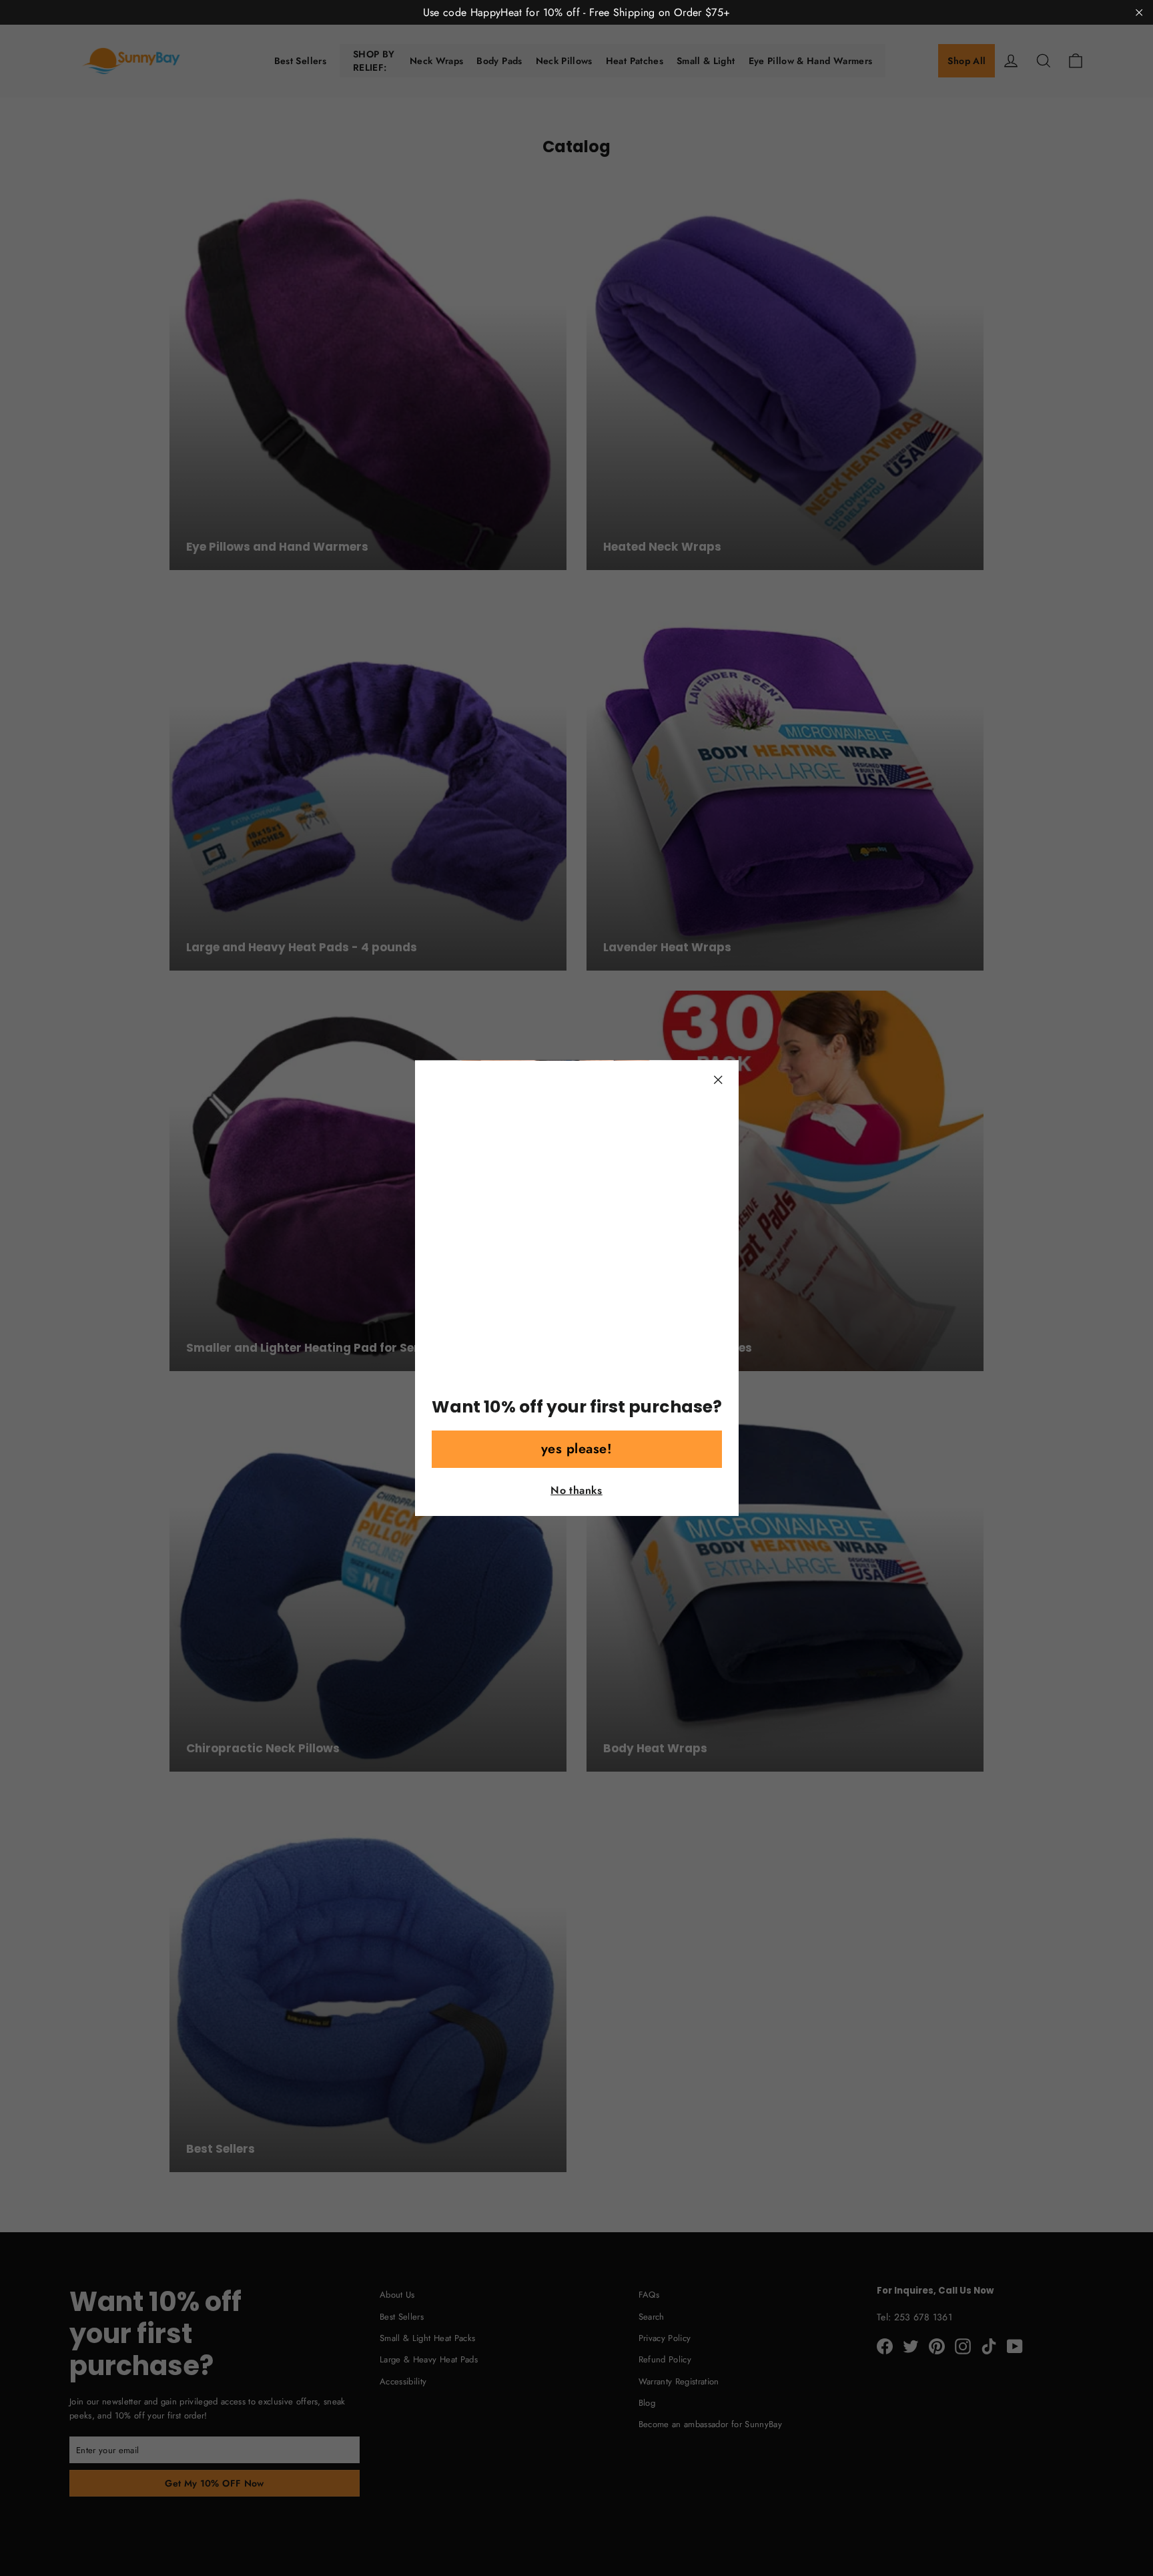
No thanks (576, 1490)
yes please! (577, 1449)
